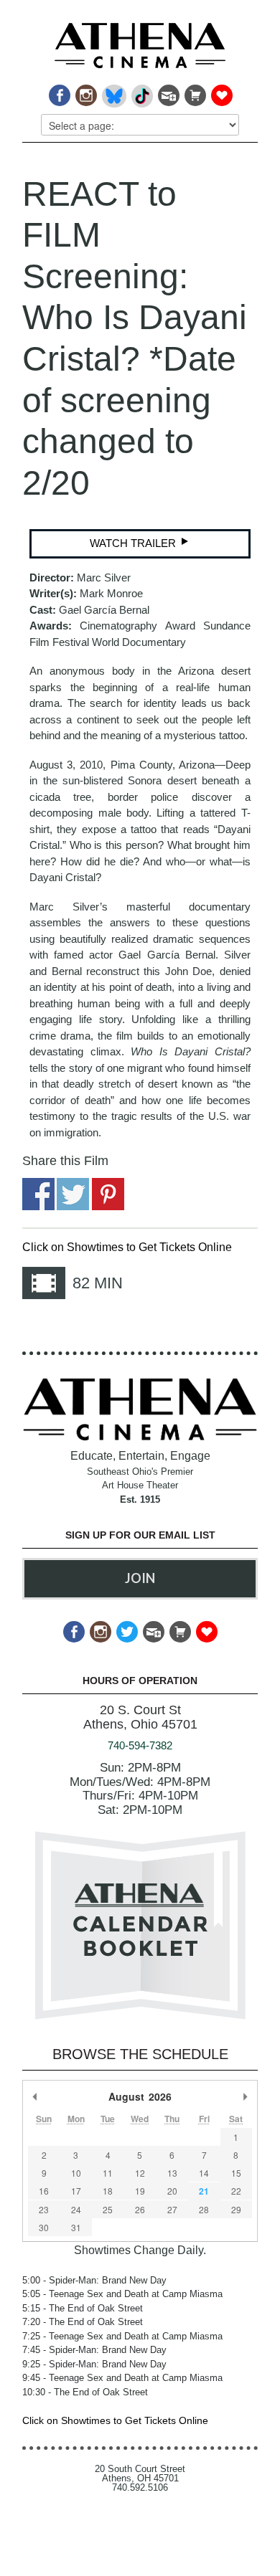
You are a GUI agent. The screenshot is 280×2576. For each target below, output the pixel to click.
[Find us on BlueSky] (113, 91)
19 (140, 2191)
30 (44, 2227)
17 (76, 2191)
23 (44, 2209)
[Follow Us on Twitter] (126, 1628)
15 (236, 2173)
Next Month (245, 2096)
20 (172, 2191)
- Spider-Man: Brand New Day (94, 2280)
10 (76, 2173)
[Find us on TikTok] (141, 91)
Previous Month (35, 2096)
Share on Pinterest (108, 1194)
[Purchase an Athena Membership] (194, 91)
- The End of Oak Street (83, 2308)
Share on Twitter (73, 1194)
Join (140, 1578)
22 (236, 2191)
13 (172, 2173)
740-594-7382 (140, 1745)
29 (236, 2209)
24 (76, 2209)
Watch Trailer (134, 543)
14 (204, 2173)
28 (204, 2209)
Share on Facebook (38, 1194)
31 (76, 2227)
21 (204, 2191)
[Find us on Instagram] (85, 91)
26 (140, 2209)
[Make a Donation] (221, 91)
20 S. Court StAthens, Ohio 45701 (140, 1717)
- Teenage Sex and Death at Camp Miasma (122, 2294)
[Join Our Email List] (168, 91)
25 (108, 2209)
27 (172, 2209)
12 (140, 2173)
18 (108, 2191)
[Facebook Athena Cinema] (59, 91)
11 (108, 2173)
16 (44, 2191)
